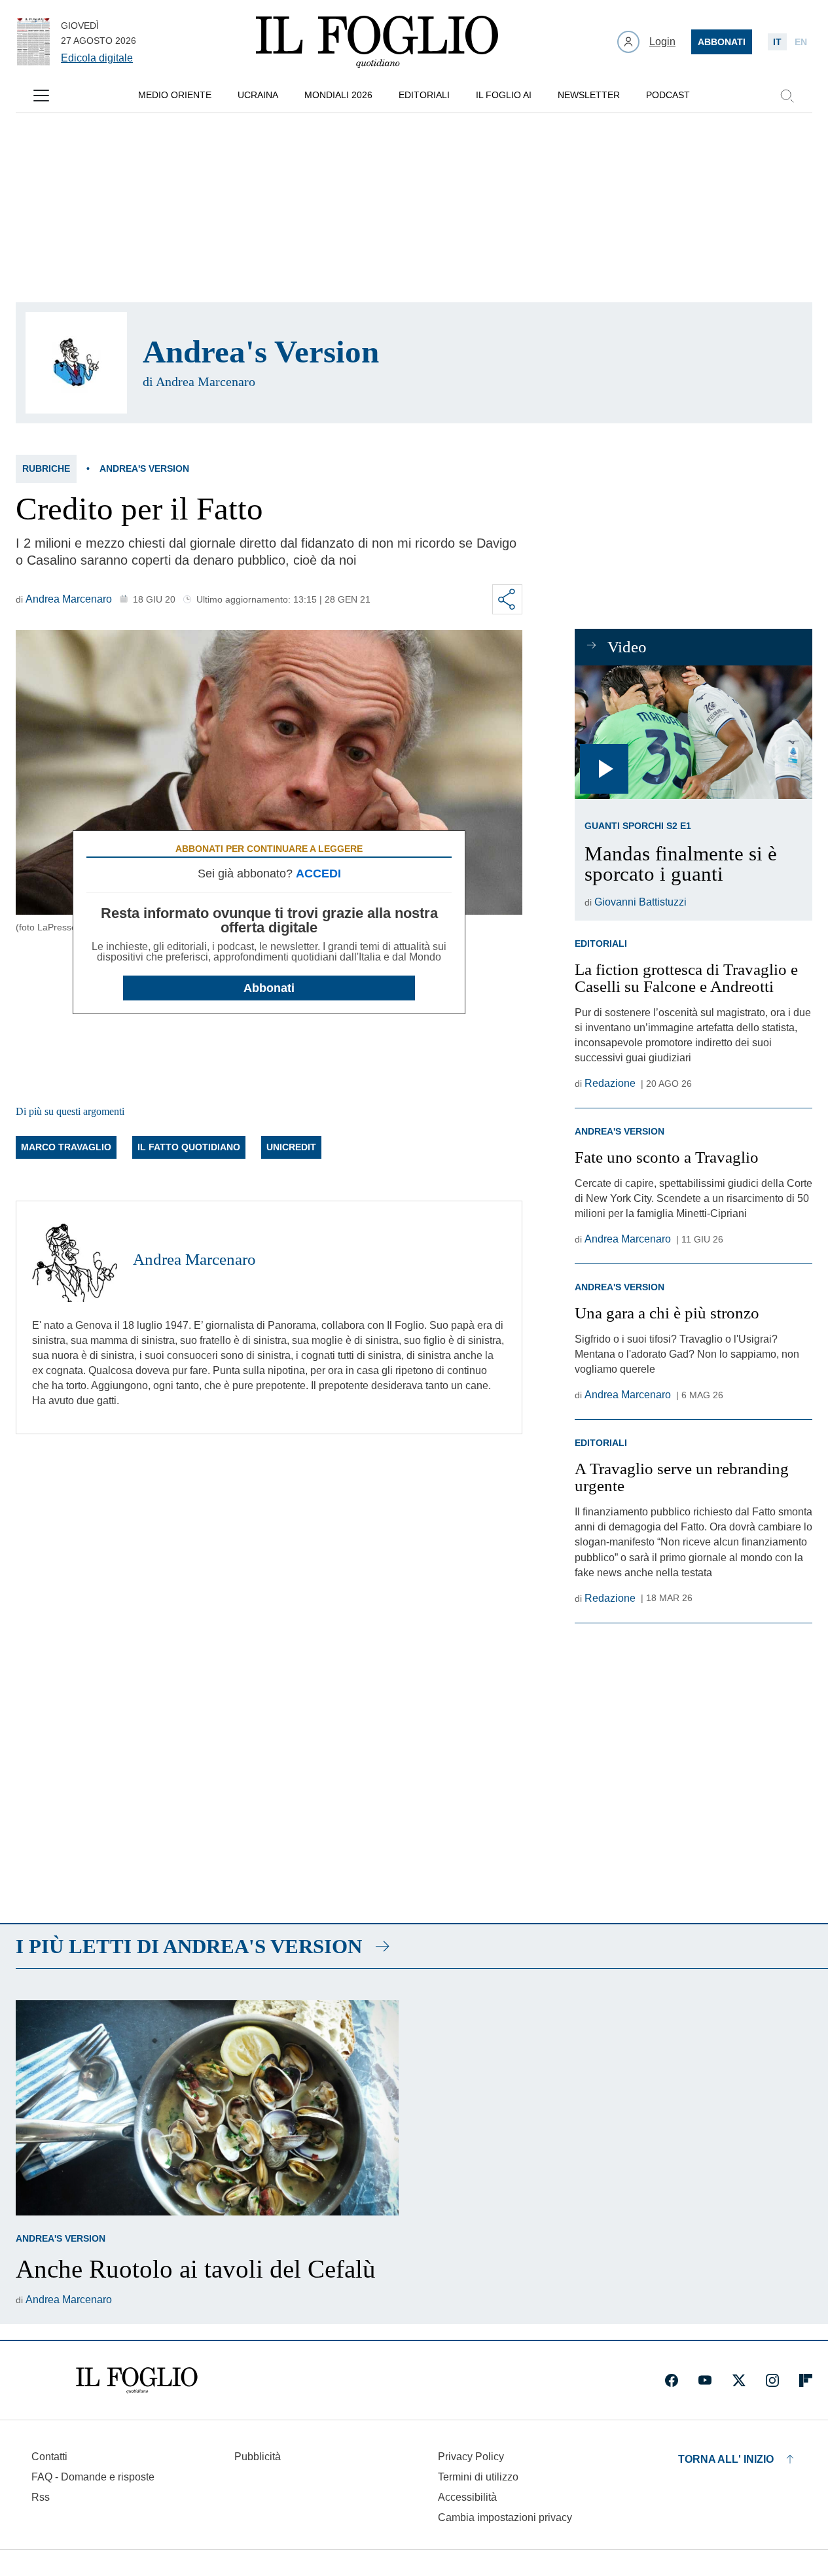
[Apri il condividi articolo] (507, 599)
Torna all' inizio (726, 2459)
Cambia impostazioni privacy (505, 2518)
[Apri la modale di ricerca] (787, 96)
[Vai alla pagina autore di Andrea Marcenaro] (75, 1260)
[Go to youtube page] (705, 2380)
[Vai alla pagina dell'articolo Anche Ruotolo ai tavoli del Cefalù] (207, 2108)
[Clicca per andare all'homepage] (137, 2380)
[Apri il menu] (41, 96)
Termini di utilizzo (478, 2477)
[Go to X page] (739, 2380)
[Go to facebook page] (672, 2380)
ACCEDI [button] (318, 873)
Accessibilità (467, 2497)
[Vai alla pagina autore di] (76, 363)
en (801, 42)
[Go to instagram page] (772, 2380)
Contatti (49, 2457)
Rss (41, 2497)
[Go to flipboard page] (806, 2380)
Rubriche (46, 468)
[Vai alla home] (377, 42)
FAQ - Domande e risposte (93, 2477)
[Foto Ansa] (693, 732)
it (777, 42)
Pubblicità (258, 2457)
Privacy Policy (471, 2457)
